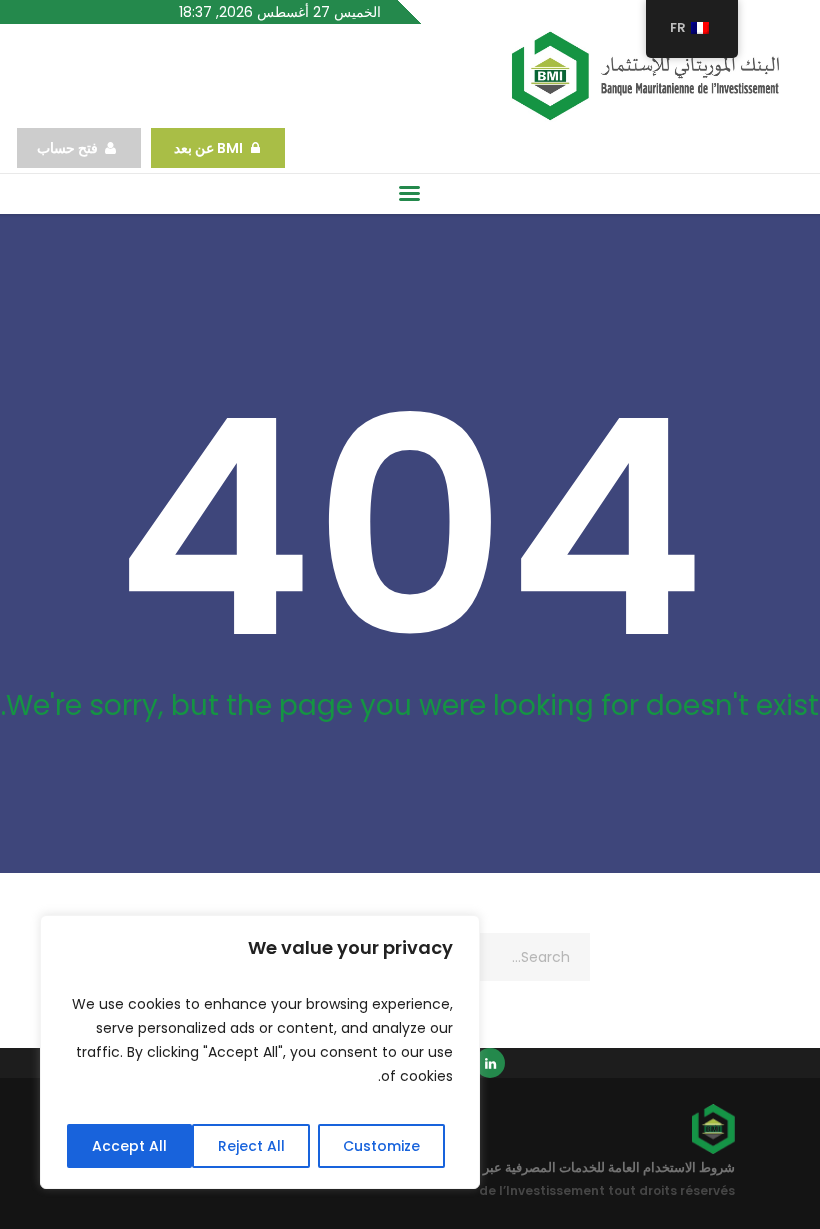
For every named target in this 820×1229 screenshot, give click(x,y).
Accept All (129, 1146)
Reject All (251, 1146)
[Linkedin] (490, 1063)
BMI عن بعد (207, 148)
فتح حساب (67, 148)
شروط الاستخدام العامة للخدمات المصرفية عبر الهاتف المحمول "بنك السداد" (528, 1167)
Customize (381, 1146)
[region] (260, 1052)
